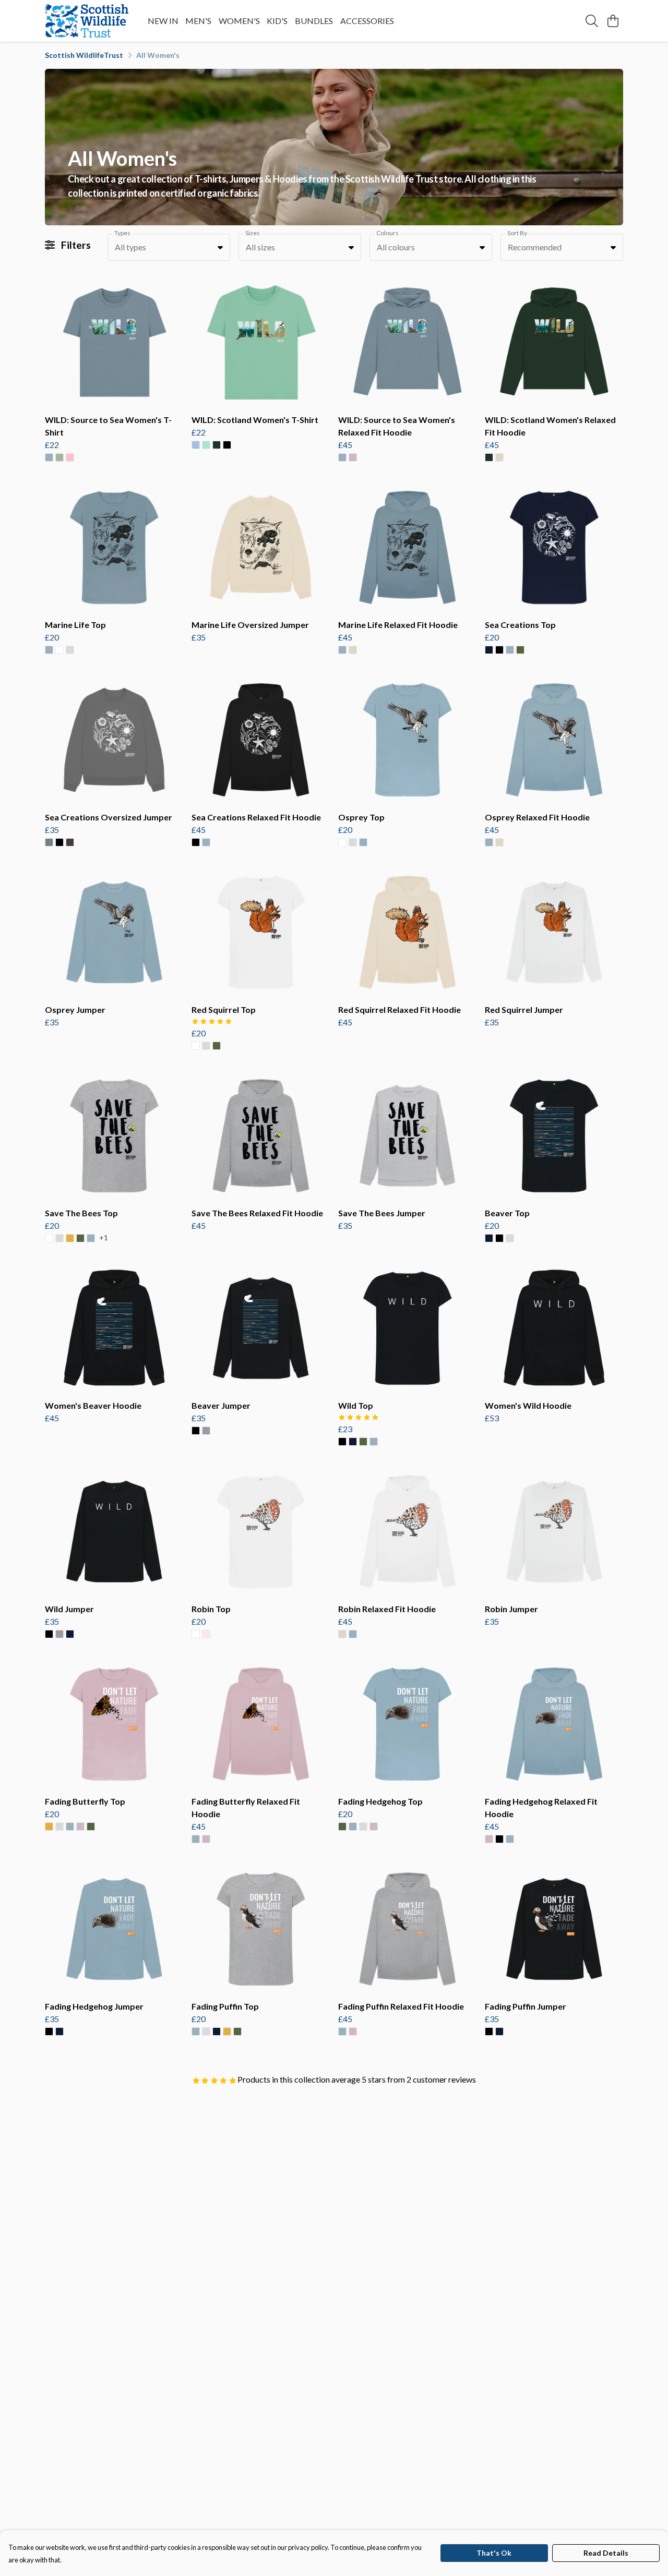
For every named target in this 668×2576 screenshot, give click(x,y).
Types (122, 233)
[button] (220, 247)
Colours (387, 233)
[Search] (592, 21)
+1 (104, 1238)
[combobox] (169, 247)
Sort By (517, 233)
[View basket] (613, 21)
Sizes (253, 233)
